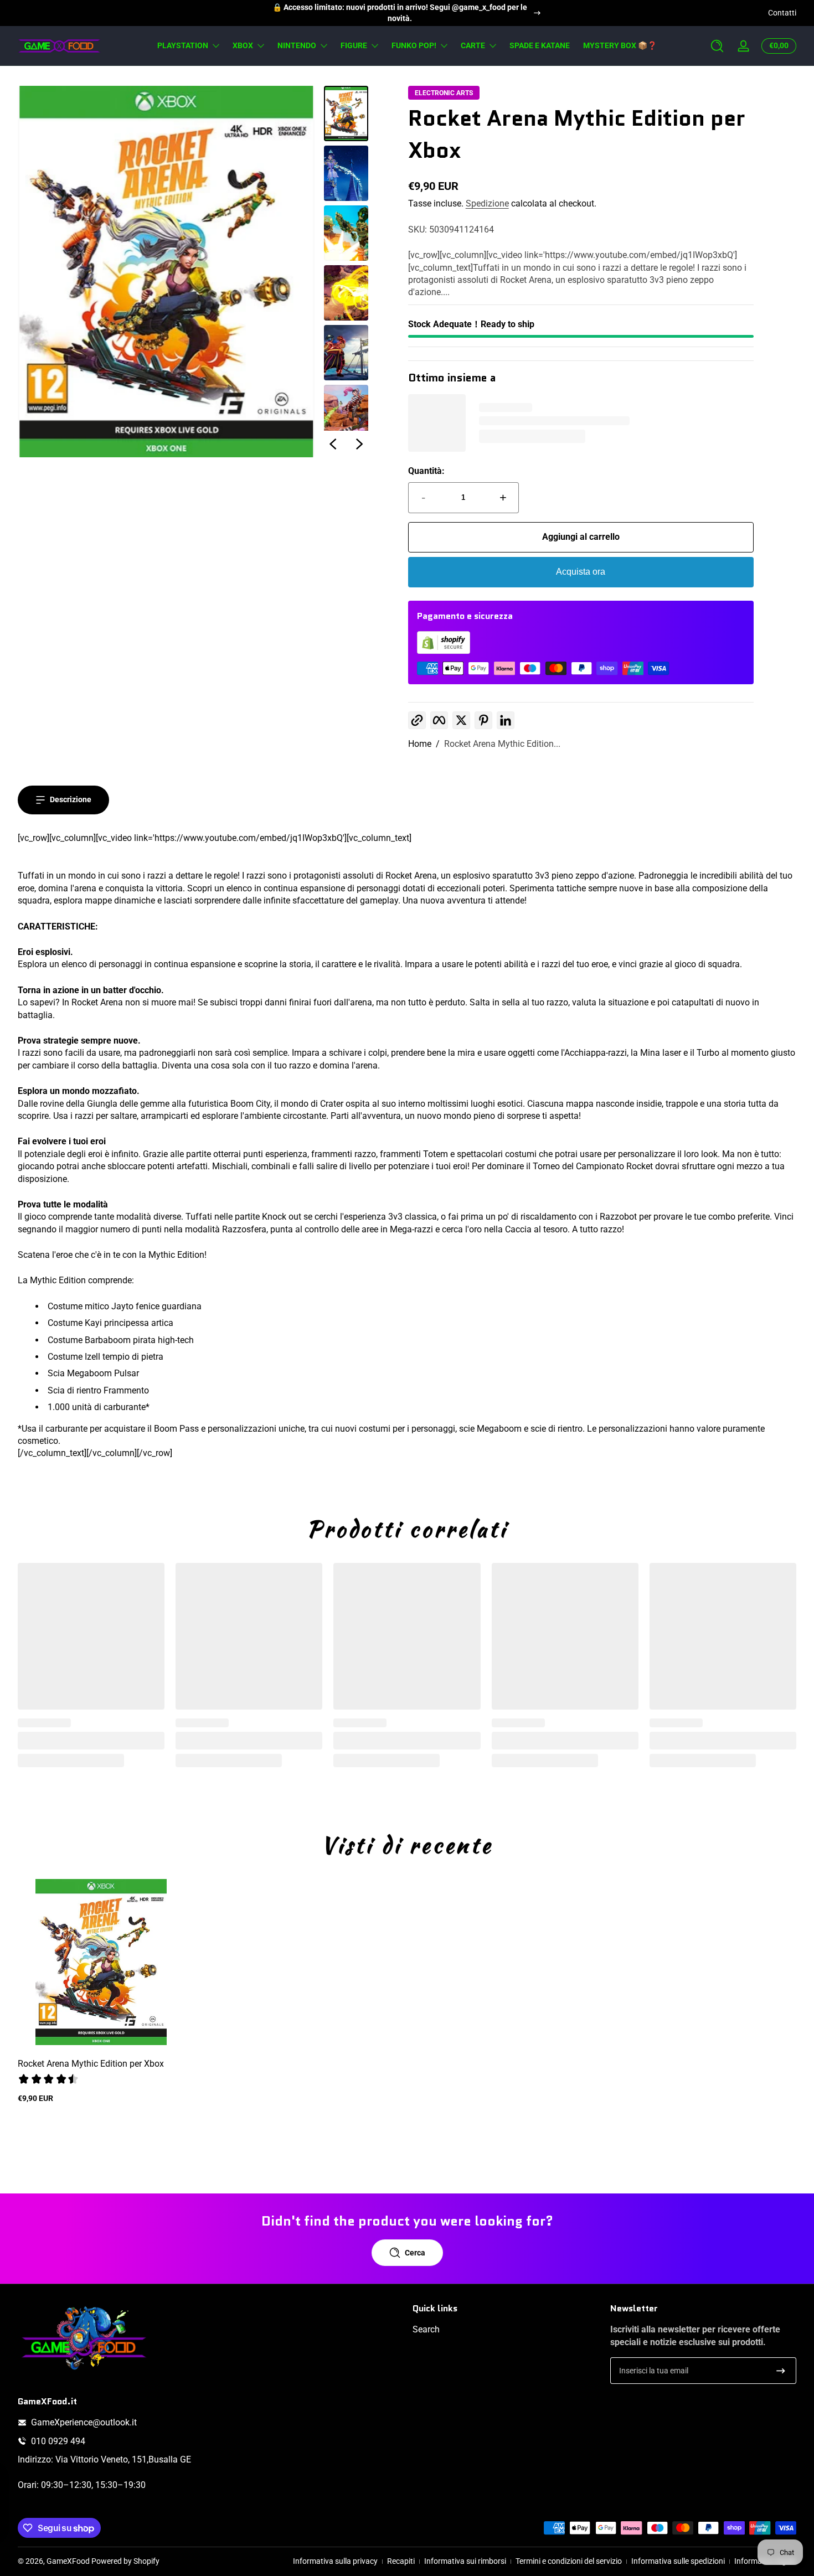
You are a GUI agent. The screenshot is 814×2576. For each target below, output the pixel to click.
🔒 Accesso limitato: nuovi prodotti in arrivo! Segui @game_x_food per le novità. (400, 13)
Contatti (782, 13)
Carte (473, 45)
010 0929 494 (58, 2441)
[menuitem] (506, 2330)
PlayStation (183, 45)
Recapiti (401, 2561)
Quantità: (426, 471)
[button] (717, 46)
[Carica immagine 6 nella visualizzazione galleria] (346, 412)
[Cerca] (717, 46)
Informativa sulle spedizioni (678, 2561)
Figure (354, 45)
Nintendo (297, 45)
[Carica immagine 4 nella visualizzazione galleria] (346, 293)
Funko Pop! (414, 45)
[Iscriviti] (781, 2371)
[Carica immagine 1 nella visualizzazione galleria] (346, 113)
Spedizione (487, 203)
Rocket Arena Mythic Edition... (502, 744)
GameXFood (68, 2561)
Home (420, 744)
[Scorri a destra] (359, 444)
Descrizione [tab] (71, 799)
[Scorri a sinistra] (333, 444)
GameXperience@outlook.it (84, 2422)
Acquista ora (581, 572)
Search (426, 2329)
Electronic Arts (444, 93)
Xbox (243, 45)
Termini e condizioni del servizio (569, 2561)
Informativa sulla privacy (335, 2561)
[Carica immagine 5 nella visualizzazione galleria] (346, 353)
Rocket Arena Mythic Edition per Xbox (91, 2064)
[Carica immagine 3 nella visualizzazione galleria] (346, 233)
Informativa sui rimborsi (465, 2561)
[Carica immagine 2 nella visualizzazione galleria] (346, 173)
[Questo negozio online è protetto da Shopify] (444, 651)
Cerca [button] (415, 2253)
